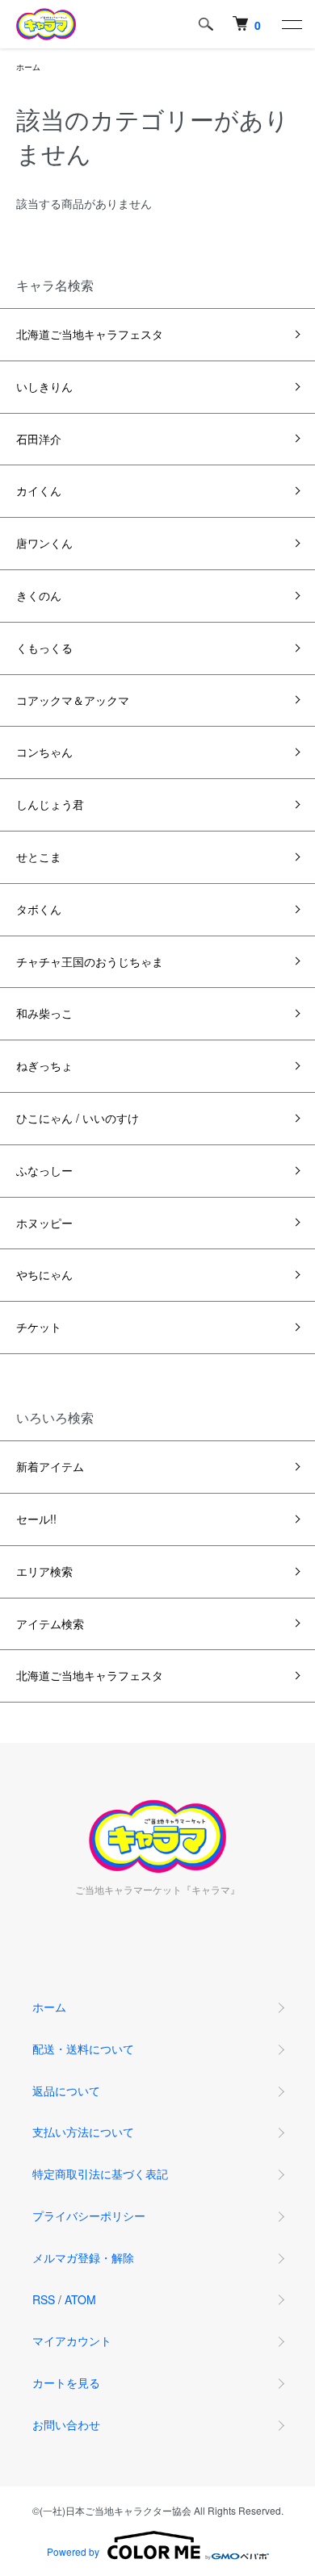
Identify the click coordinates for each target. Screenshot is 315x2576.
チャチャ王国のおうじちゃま (90, 961)
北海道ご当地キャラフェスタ (90, 334)
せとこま (39, 857)
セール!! (36, 1519)
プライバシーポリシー (89, 2215)
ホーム (28, 67)
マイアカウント (72, 2340)
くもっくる (44, 648)
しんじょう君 (50, 804)
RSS (44, 2299)
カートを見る (66, 2382)
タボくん (39, 909)
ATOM (80, 2299)
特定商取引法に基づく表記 (100, 2174)
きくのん (39, 595)
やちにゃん (44, 1274)
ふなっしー (44, 1170)
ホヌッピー (44, 1223)
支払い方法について (83, 2132)
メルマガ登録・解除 (83, 2257)
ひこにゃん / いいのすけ (78, 1118)
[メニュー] (291, 24)
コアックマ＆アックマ (73, 700)
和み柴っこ (44, 1013)
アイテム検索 (50, 1624)
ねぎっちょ (44, 1065)
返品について (66, 2090)
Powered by (73, 2551)
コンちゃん (44, 752)
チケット (39, 1327)
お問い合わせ (66, 2424)
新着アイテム (50, 1466)
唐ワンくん (44, 543)
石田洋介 (39, 439)
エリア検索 (44, 1571)
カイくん (39, 490)
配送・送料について (83, 2049)
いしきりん (44, 386)
